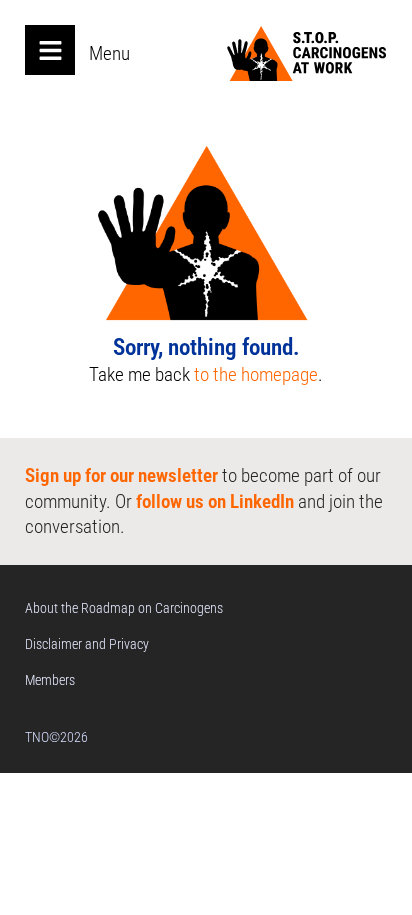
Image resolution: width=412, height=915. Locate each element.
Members (50, 680)
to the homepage (256, 374)
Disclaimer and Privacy (87, 644)
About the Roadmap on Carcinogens (124, 608)
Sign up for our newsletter (121, 475)
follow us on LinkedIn (215, 501)
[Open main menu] (50, 50)
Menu (109, 53)
